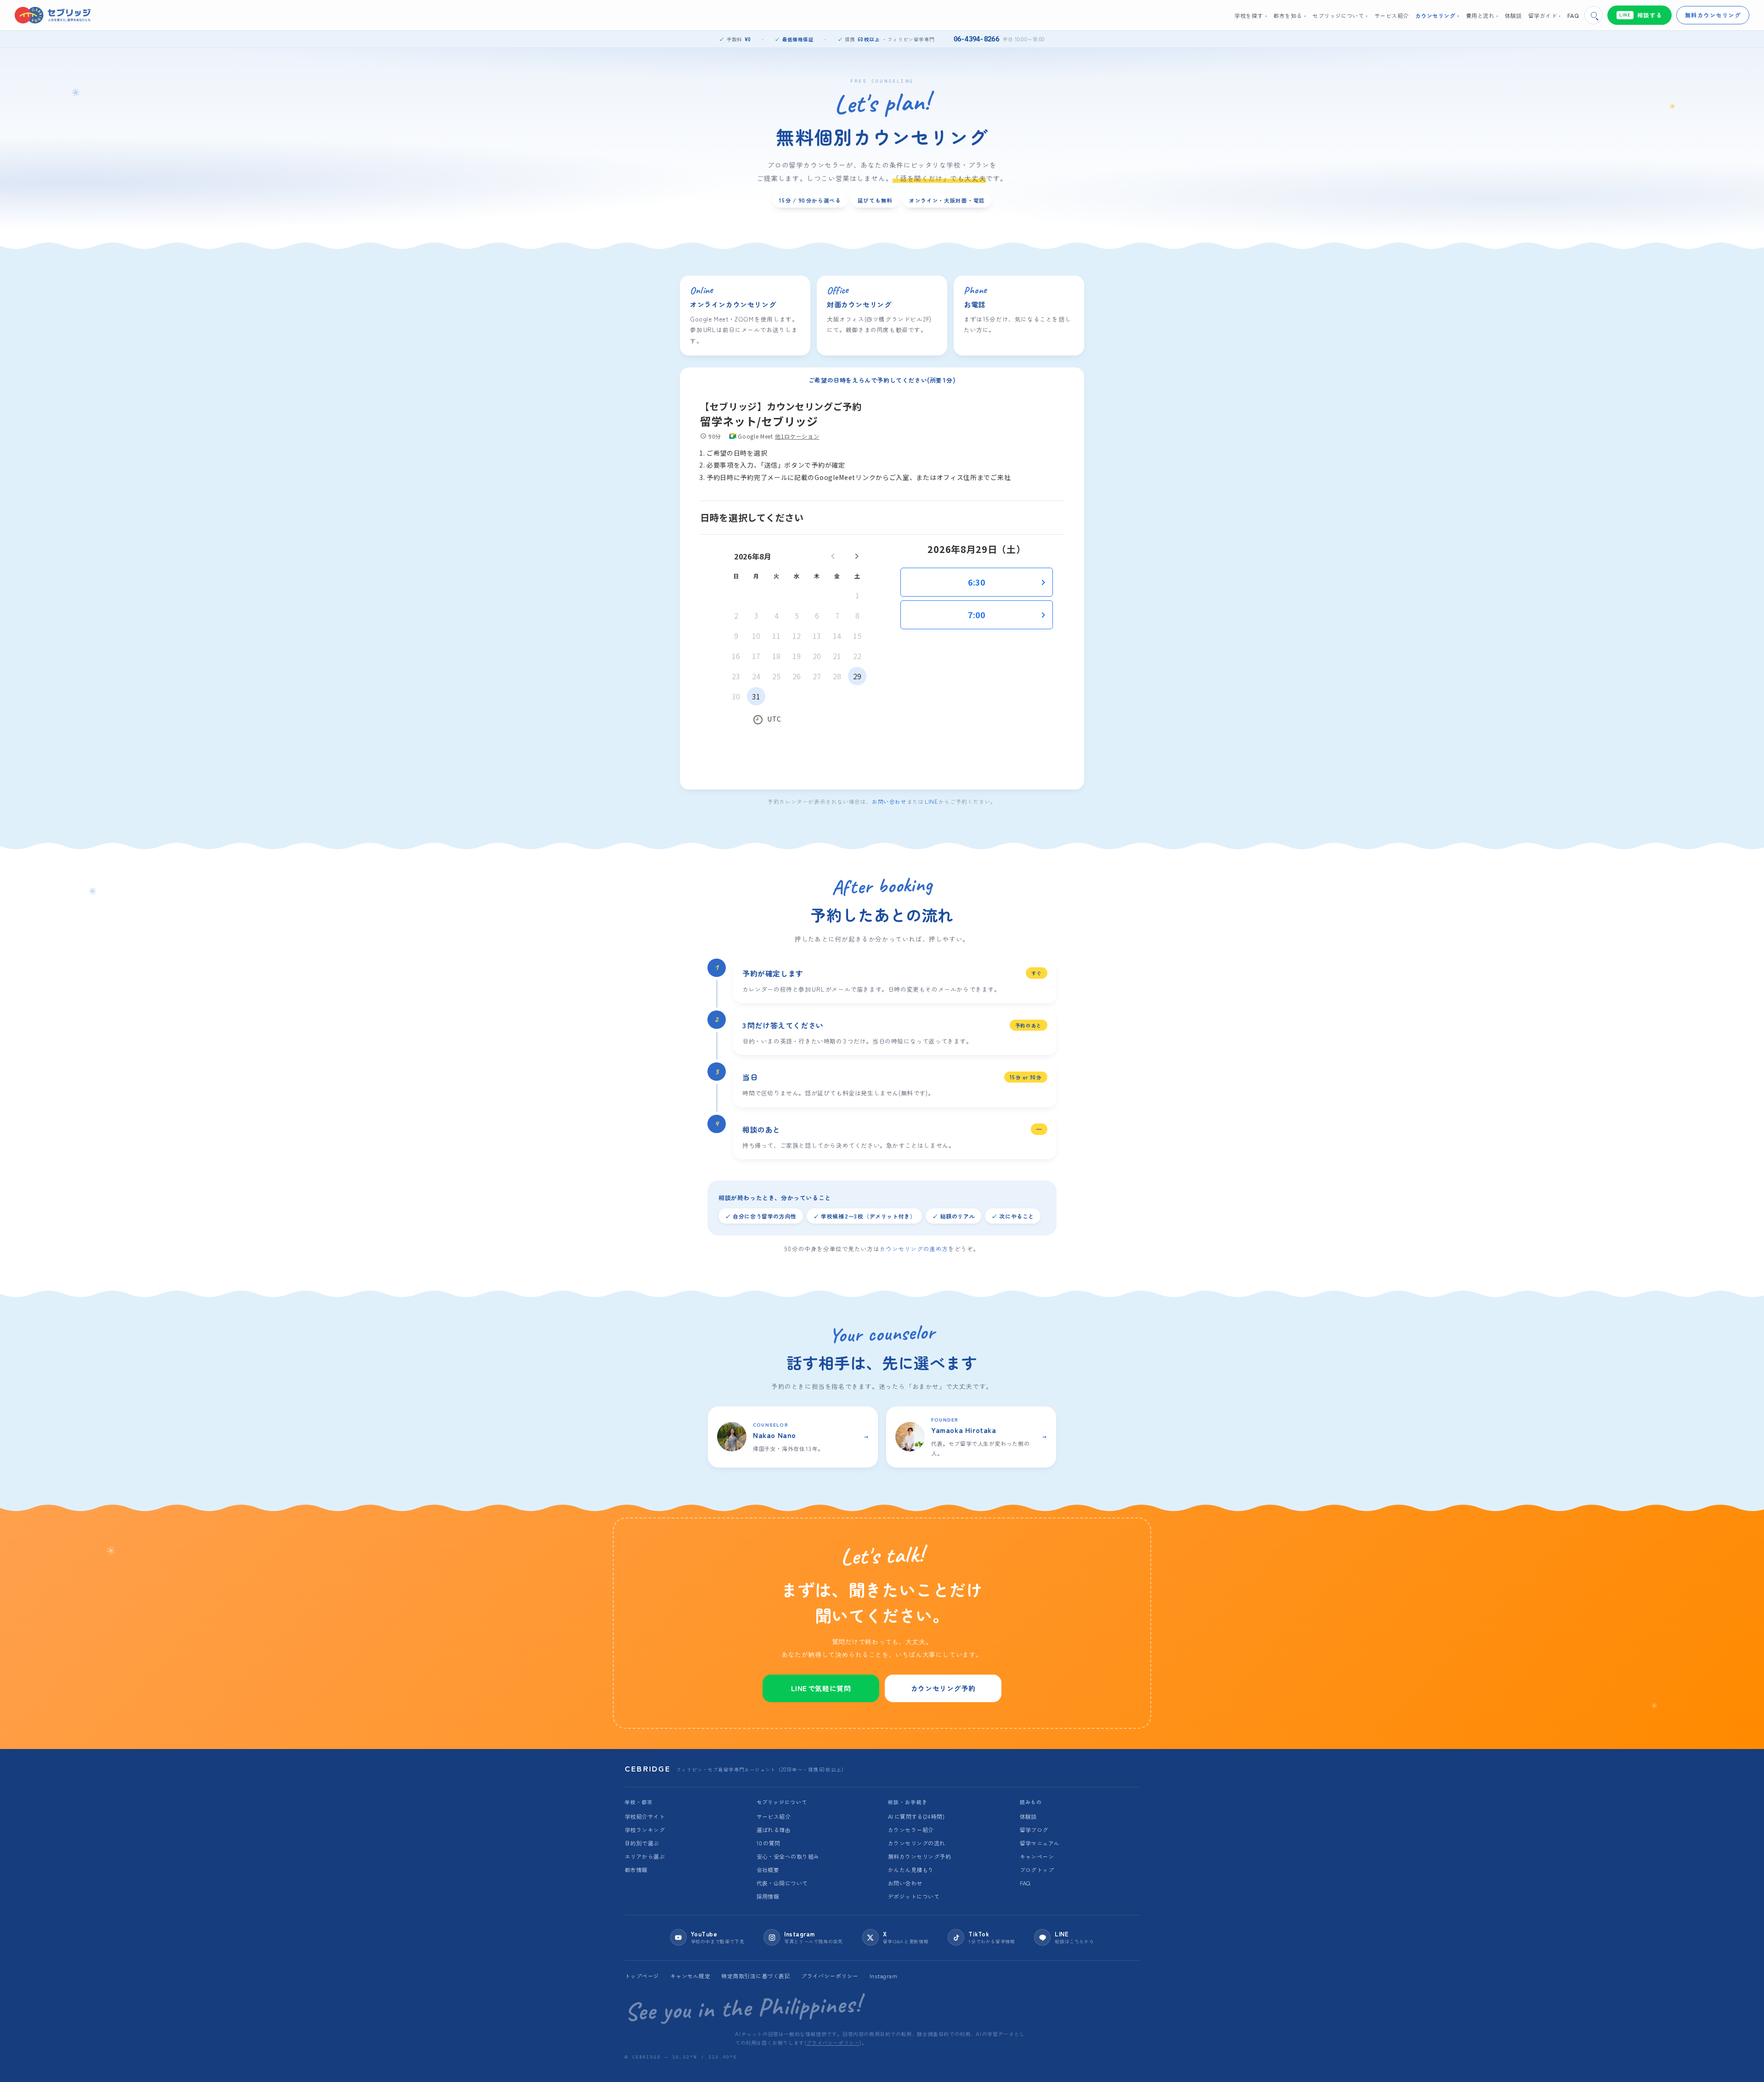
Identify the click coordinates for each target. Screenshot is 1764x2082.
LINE (932, 801)
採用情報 (768, 1896)
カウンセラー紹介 (911, 1830)
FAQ (1025, 1883)
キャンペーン (1037, 1856)
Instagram (883, 1976)
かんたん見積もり (911, 1870)
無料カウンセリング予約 (919, 1856)
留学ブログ (1034, 1830)
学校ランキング (645, 1830)
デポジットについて (914, 1896)
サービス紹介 (774, 1816)
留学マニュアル (1040, 1843)
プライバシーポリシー (830, 1976)
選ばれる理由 (774, 1830)
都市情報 (636, 1870)
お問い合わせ (889, 801)
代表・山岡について (782, 1883)
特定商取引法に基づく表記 (756, 1976)
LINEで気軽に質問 (821, 1688)
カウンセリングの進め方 (914, 1249)
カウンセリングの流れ (917, 1843)
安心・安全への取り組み (788, 1856)
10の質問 (769, 1843)
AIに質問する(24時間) (916, 1816)
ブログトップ (1037, 1870)
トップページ (642, 1976)
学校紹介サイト (645, 1816)
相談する (1641, 15)
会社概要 (768, 1870)
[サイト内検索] (1594, 15)
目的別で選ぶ (642, 1843)
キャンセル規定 (690, 1976)
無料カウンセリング (1713, 15)
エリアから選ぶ (645, 1856)
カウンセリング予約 (943, 1688)
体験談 (1028, 1816)
